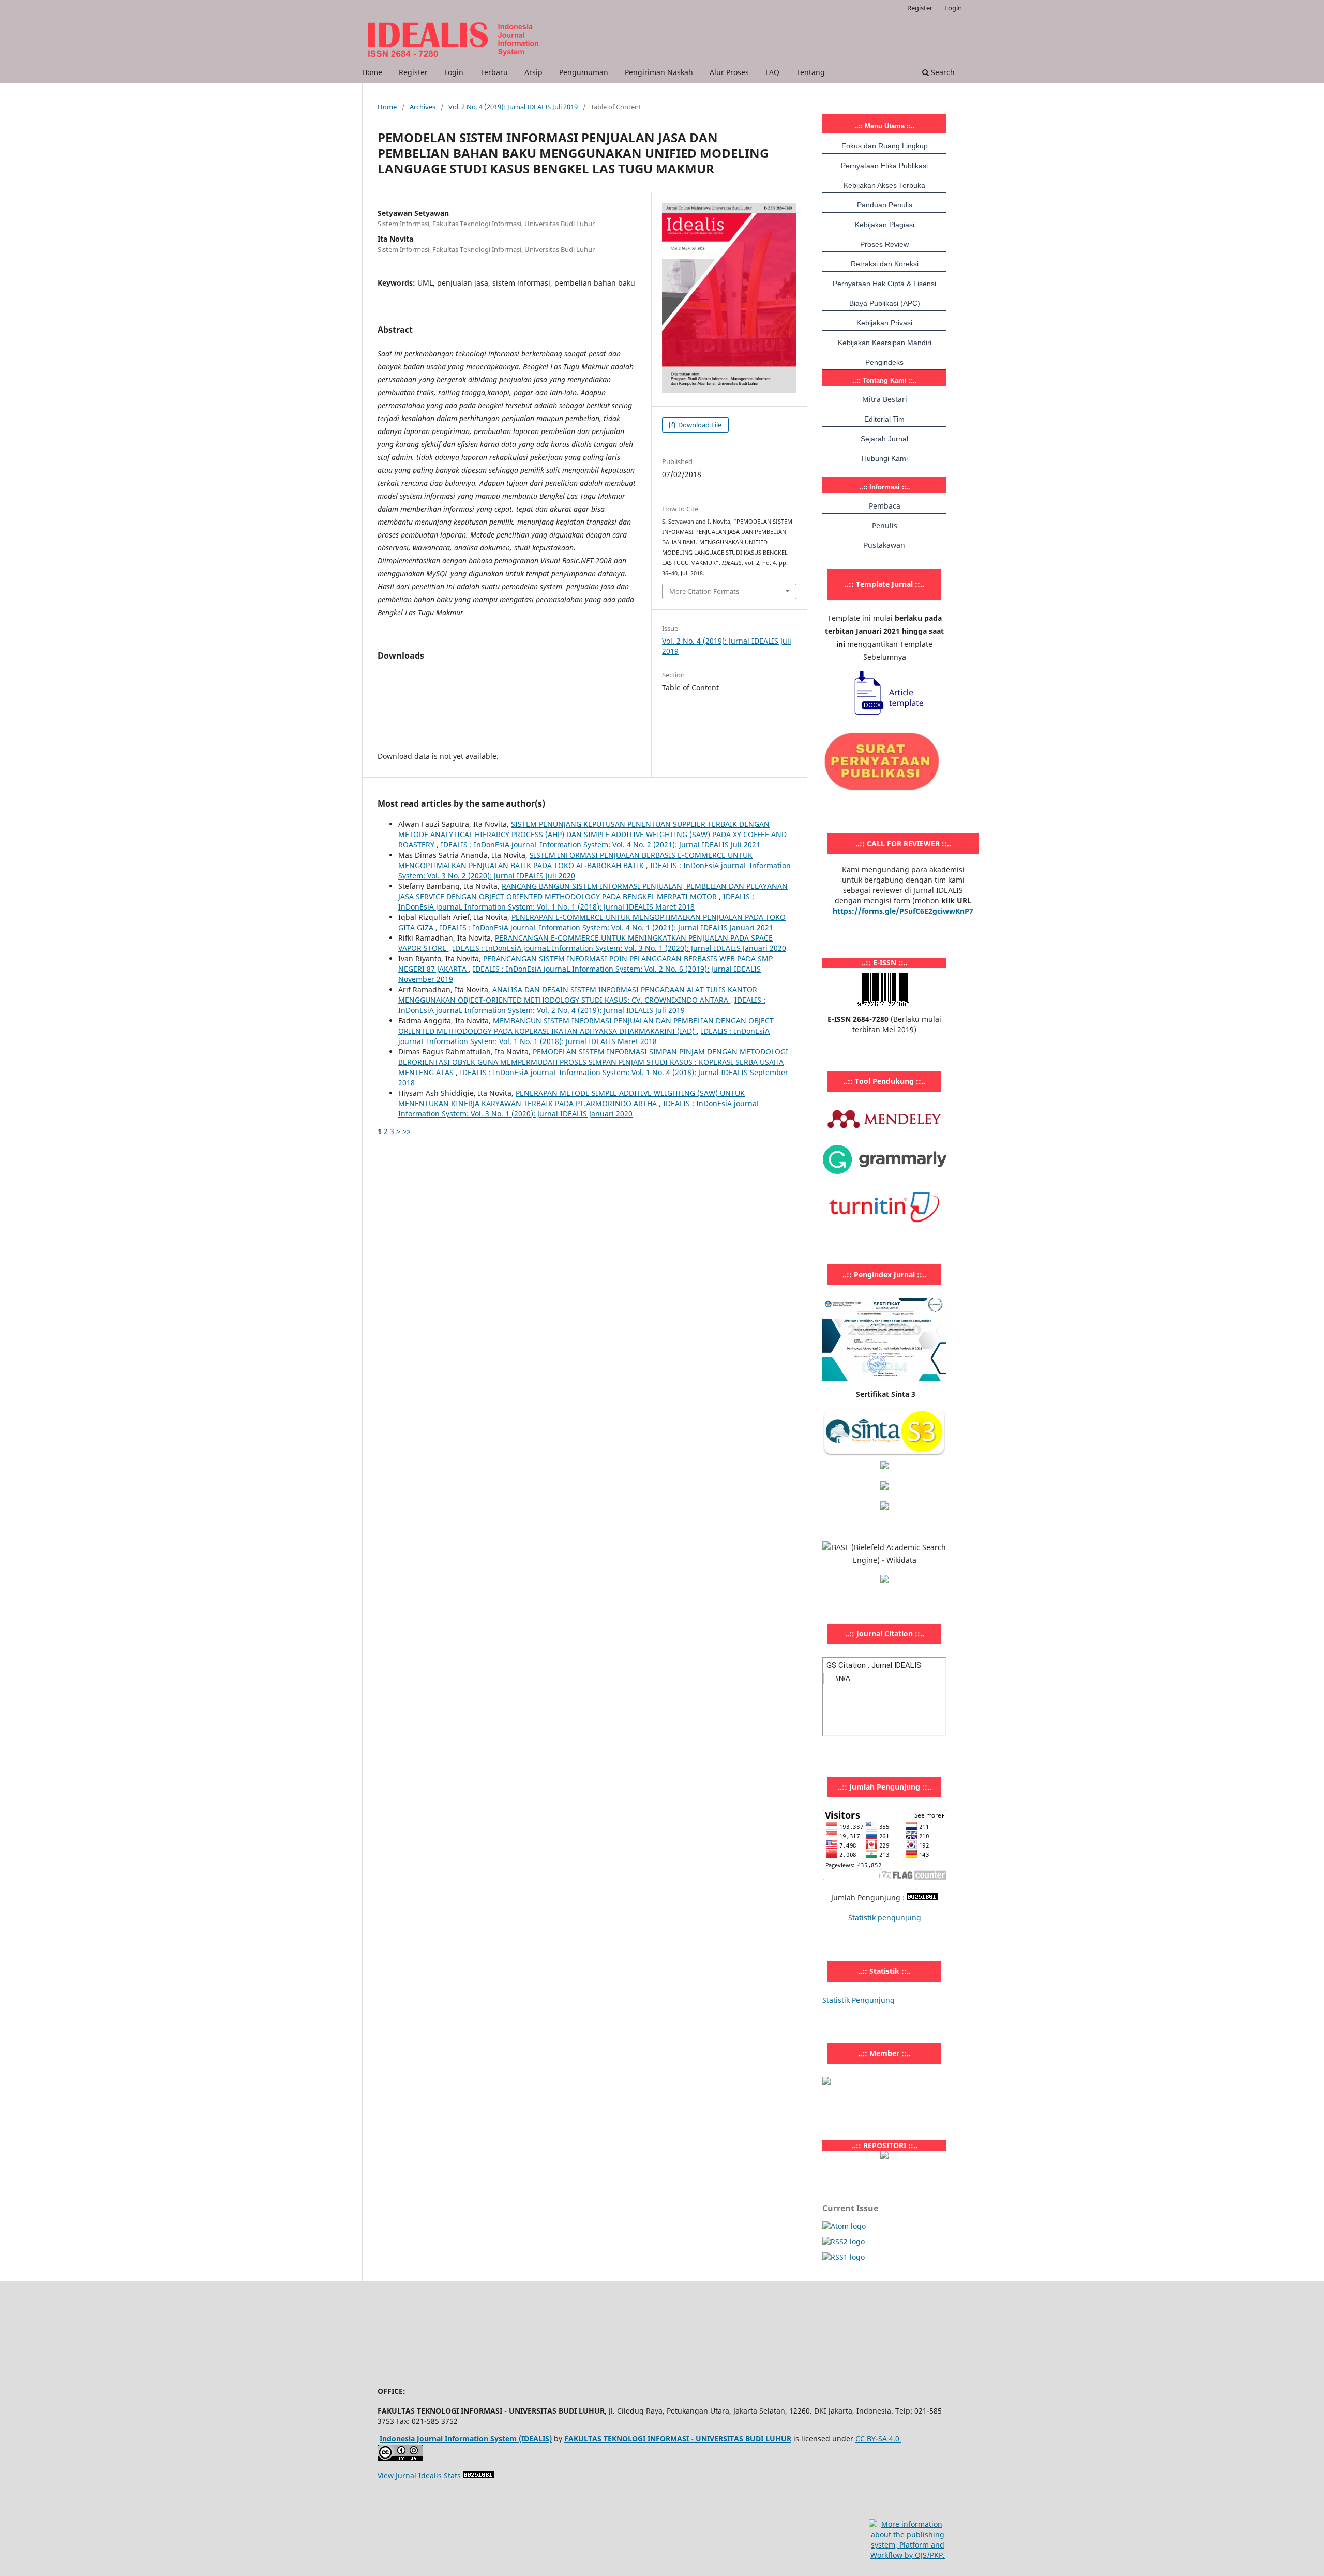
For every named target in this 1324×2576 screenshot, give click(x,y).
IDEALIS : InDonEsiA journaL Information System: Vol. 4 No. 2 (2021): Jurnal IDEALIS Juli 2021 (600, 845)
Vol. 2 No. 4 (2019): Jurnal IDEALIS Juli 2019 (513, 107)
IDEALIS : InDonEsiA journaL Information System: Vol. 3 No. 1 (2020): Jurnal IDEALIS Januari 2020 (619, 948)
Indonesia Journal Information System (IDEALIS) (466, 2439)
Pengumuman (584, 72)
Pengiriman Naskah (659, 72)
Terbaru (494, 72)
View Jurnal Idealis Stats (419, 2475)
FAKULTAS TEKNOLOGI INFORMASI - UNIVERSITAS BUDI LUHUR (678, 2439)
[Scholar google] (884, 1466)
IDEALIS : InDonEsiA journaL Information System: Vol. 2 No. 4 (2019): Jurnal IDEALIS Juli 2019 (582, 1005)
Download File (699, 425)
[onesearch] (884, 2156)
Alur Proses (729, 72)
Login (454, 72)
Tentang (810, 72)
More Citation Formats (704, 591)
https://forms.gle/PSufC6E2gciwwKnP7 (903, 911)
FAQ (772, 72)
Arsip (533, 72)
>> (407, 1131)
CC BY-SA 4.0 (878, 2439)
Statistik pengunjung (885, 1918)
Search (942, 72)
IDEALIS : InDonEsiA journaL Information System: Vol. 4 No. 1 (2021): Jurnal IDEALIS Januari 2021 (606, 927)
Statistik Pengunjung (859, 2000)
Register (413, 72)
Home (372, 72)
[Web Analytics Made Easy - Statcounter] (922, 1897)
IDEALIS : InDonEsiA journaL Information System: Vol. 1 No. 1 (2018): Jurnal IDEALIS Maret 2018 (576, 902)
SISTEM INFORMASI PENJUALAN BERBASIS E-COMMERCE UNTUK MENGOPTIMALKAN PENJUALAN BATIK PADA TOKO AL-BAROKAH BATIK (575, 860)
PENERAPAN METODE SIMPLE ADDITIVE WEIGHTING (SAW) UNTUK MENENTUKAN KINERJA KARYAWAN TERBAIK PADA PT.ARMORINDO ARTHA (571, 1098)
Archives (423, 107)
